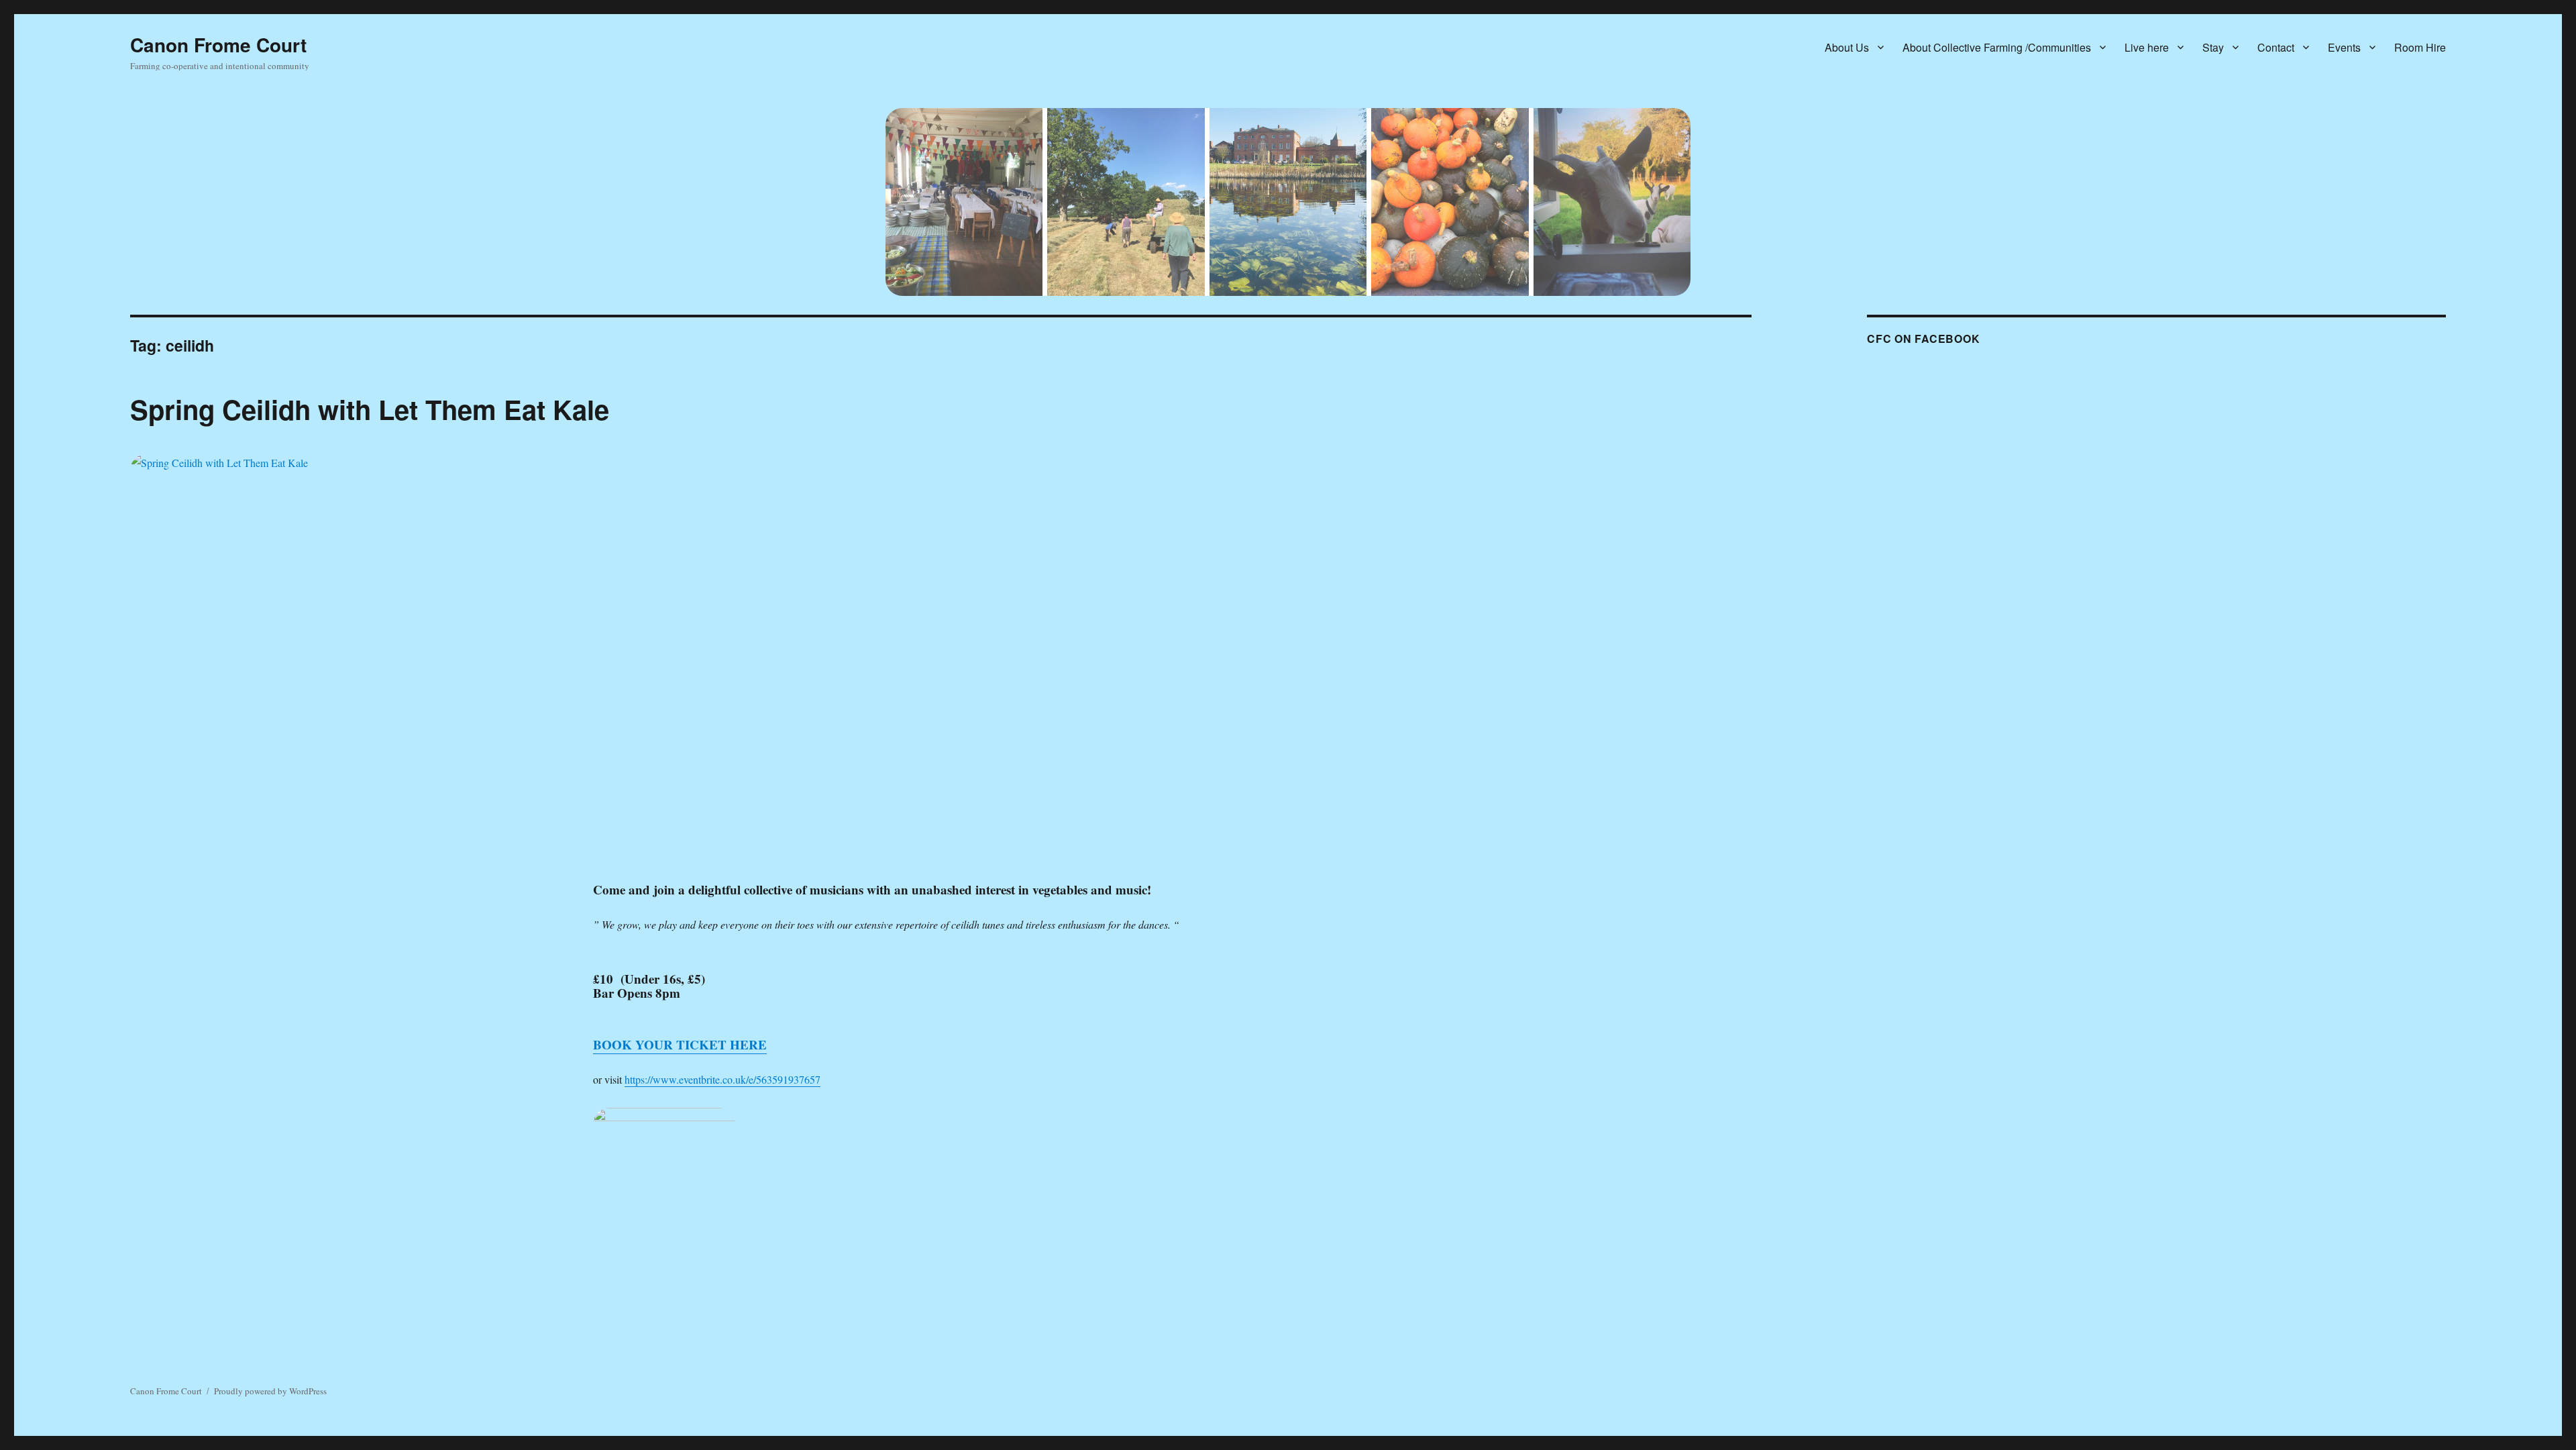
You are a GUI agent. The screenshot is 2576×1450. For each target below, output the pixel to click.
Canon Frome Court (218, 45)
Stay (2213, 47)
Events (2344, 47)
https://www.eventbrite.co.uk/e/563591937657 (722, 1079)
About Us (1847, 47)
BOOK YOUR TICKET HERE (680, 1044)
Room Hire (2420, 47)
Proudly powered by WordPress (270, 1391)
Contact (2276, 47)
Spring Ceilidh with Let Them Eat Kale (370, 409)
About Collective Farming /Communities (1997, 47)
